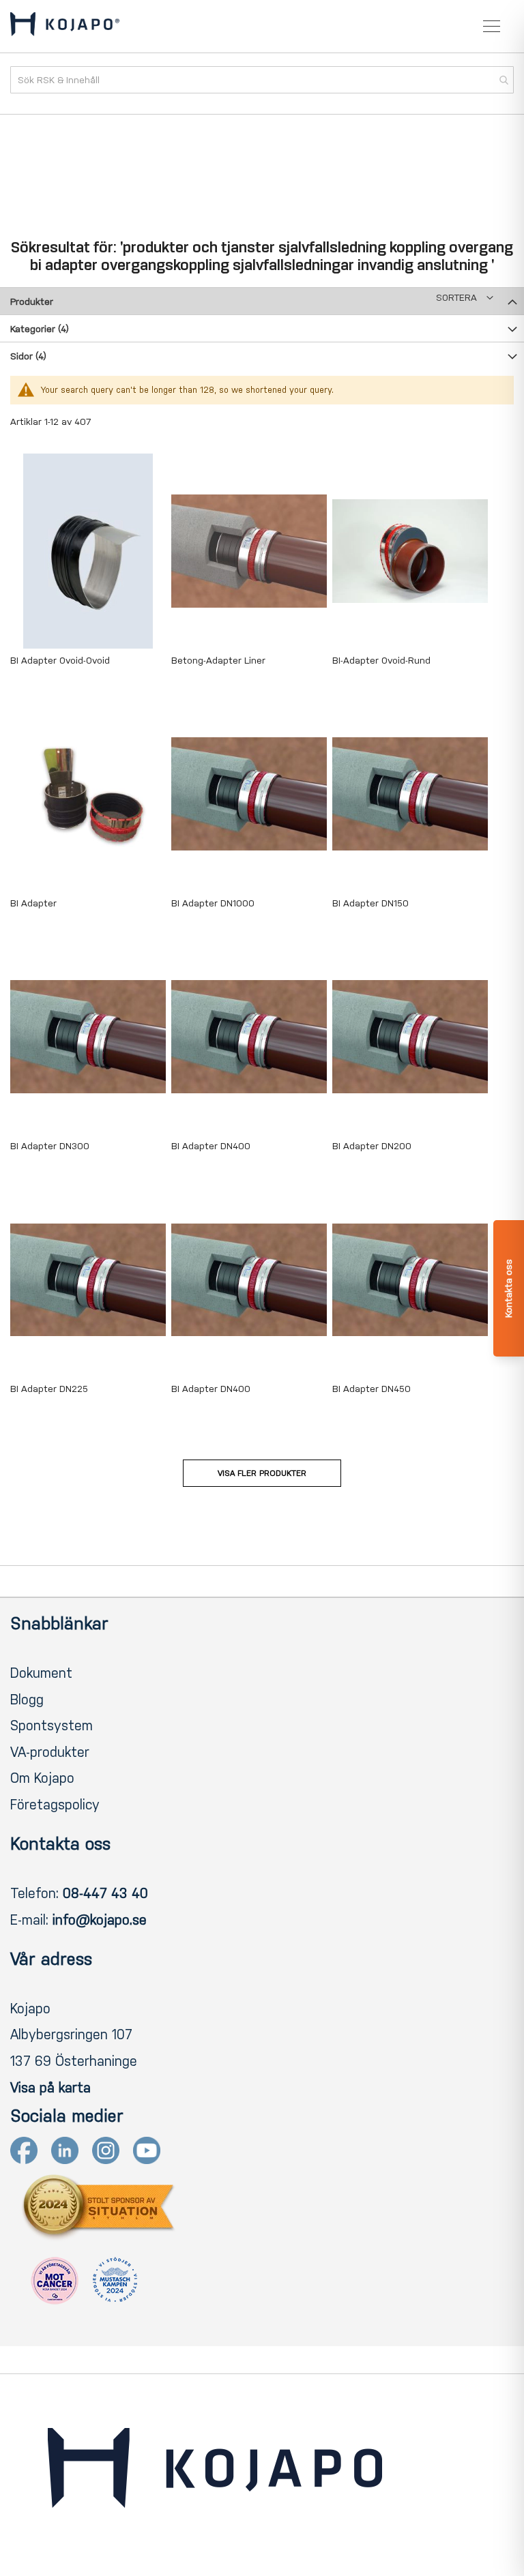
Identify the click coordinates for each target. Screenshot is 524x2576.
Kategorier (40, 329)
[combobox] (262, 80)
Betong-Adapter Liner (218, 661)
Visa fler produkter (262, 1473)
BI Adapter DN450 (372, 1389)
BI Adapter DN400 (211, 1146)
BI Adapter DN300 (50, 1146)
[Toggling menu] (492, 26)
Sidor (28, 356)
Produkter (32, 302)
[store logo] (65, 27)
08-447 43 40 (105, 1893)
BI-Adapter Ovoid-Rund (381, 661)
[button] (465, 298)
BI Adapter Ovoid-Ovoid (60, 661)
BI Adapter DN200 (372, 1146)
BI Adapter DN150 (370, 903)
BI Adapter (33, 903)
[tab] (262, 301)
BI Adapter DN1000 (213, 903)
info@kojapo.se (100, 1920)
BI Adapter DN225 (49, 1389)
